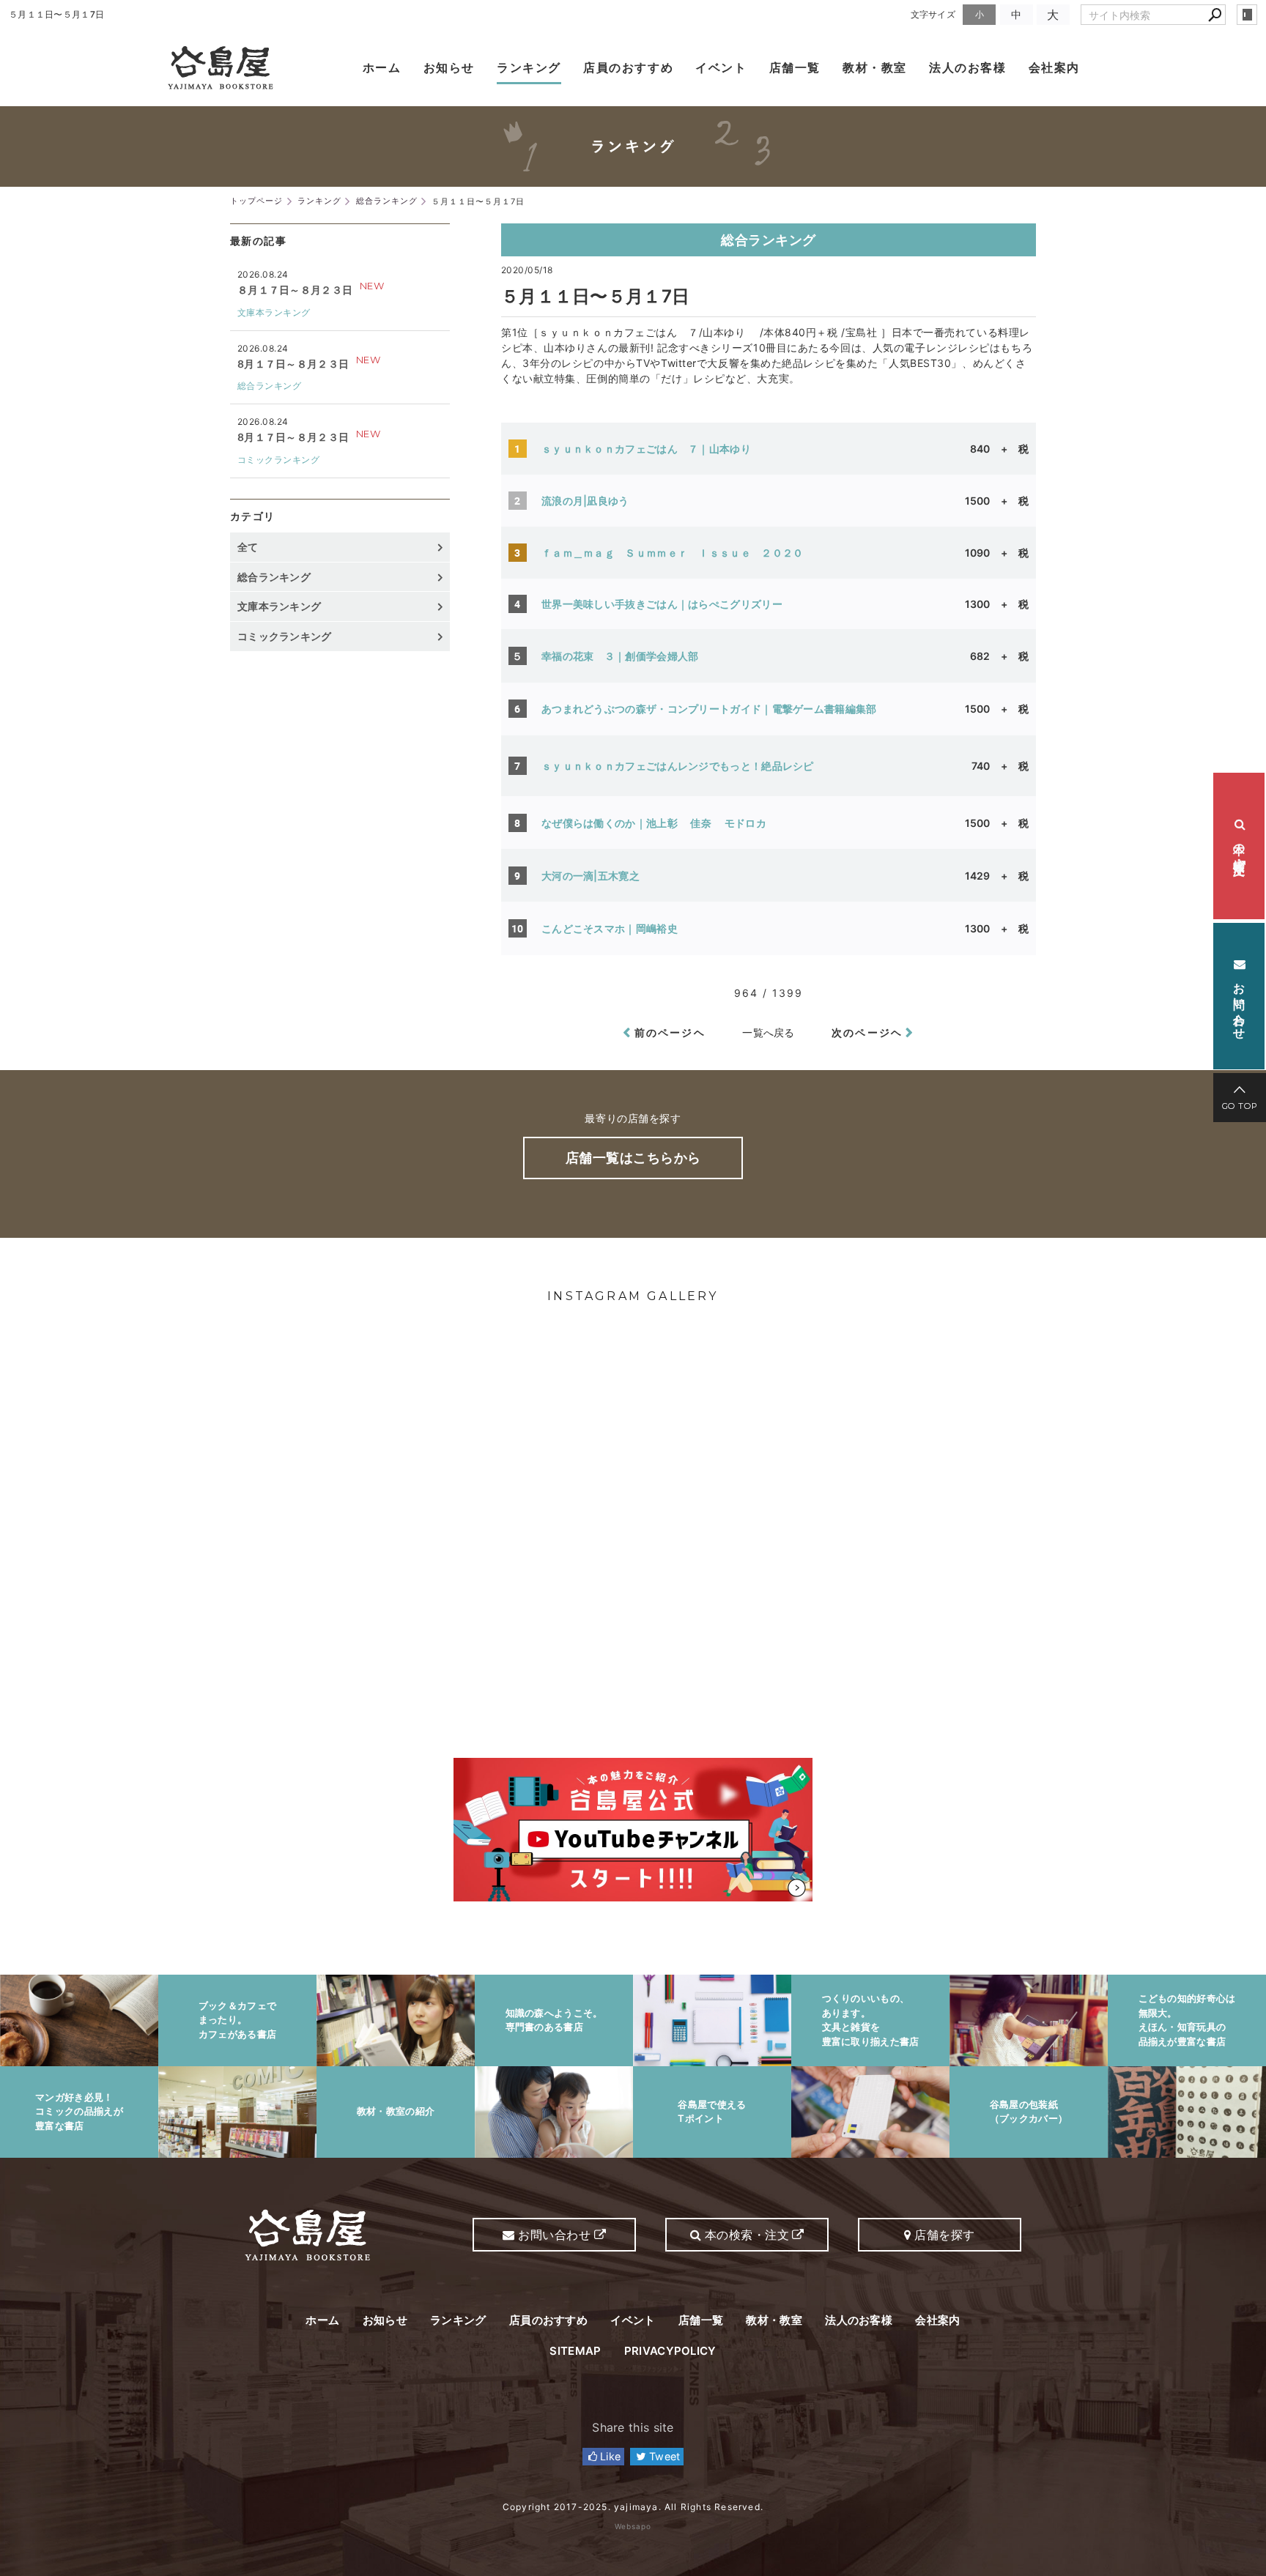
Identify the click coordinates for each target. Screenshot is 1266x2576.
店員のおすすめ (628, 67)
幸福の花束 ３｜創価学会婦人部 (625, 656)
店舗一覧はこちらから (633, 1158)
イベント (721, 67)
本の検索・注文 (1240, 846)
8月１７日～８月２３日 (293, 364)
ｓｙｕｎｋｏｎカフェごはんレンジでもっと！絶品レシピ (678, 766)
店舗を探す (943, 2235)
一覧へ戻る (769, 1032)
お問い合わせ (1240, 1002)
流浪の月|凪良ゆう (585, 501)
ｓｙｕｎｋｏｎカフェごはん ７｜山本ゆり (657, 449)
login (1247, 15)
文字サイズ (933, 14)
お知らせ (449, 67)
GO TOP (1240, 1106)
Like (609, 2456)
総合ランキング (769, 240)
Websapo (633, 2526)
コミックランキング (278, 460)
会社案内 (1054, 67)
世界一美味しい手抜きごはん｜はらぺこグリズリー (667, 604)
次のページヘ (867, 1032)
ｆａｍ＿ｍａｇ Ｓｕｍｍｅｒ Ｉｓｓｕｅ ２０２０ (673, 553)
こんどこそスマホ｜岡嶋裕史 (615, 928)
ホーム (382, 67)
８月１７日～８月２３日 (295, 290)
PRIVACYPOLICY (670, 2351)
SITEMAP (575, 2351)
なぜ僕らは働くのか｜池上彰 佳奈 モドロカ (666, 823)
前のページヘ (670, 1032)
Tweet (663, 2456)
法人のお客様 (968, 67)
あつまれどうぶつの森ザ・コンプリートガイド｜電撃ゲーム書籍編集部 (719, 709)
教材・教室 (875, 67)
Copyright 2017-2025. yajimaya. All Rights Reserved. (633, 2507)
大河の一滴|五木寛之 (596, 876)
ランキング (529, 67)
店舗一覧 (795, 67)
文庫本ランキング (274, 312)
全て (248, 547)
